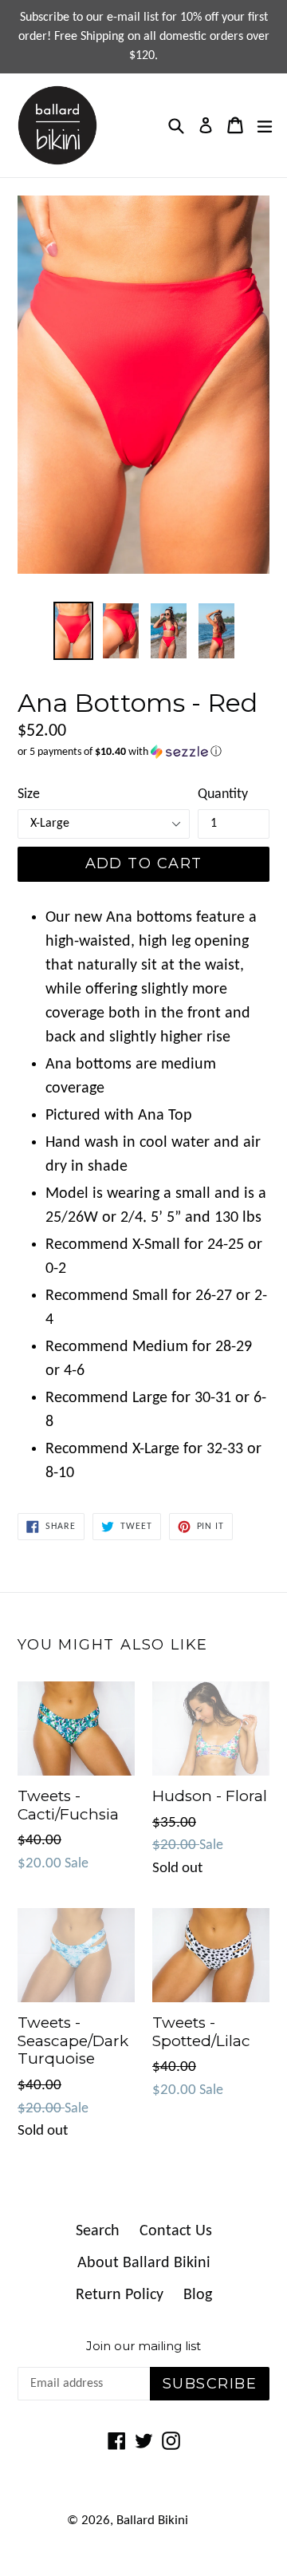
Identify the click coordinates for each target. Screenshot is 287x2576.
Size (29, 794)
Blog (198, 2295)
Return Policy (120, 2295)
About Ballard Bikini (144, 2263)
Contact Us (176, 2231)
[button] (143, 752)
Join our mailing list (143, 2346)
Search (98, 2231)
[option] (73, 631)
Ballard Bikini (152, 2521)
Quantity (223, 794)
